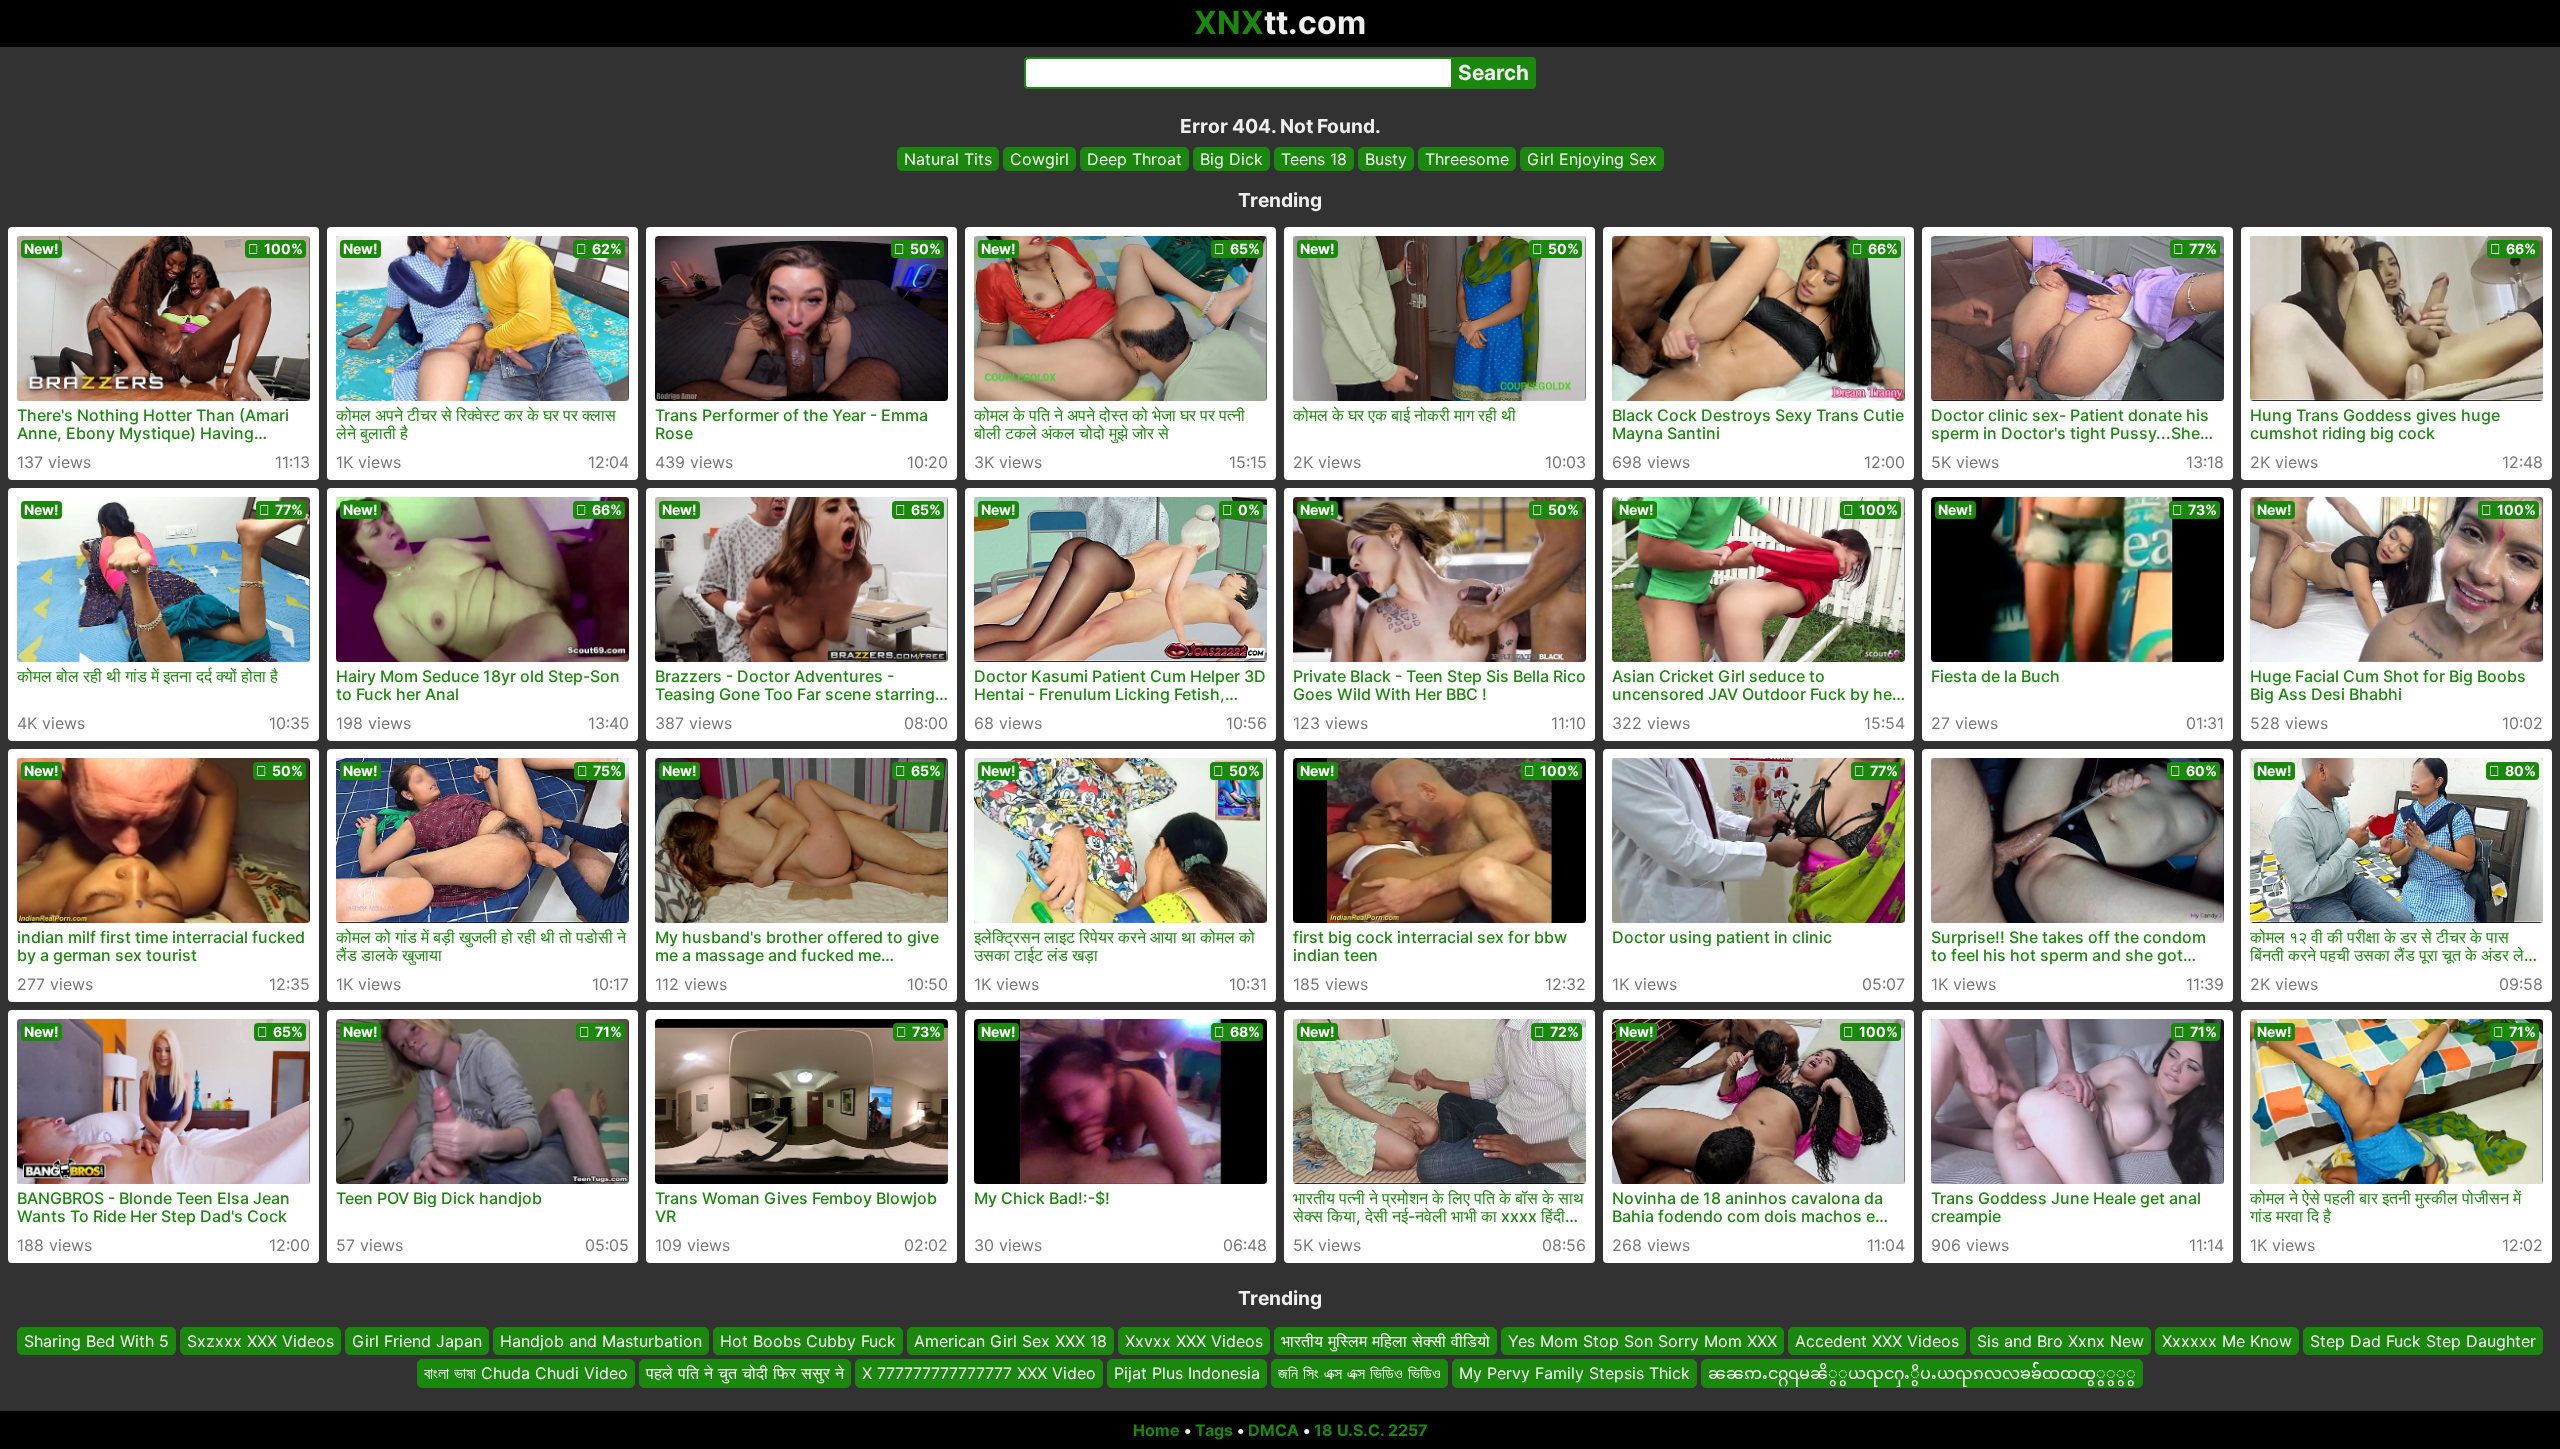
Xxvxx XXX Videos (1194, 1341)
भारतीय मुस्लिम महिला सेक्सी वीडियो (1385, 1341)
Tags (1214, 1430)
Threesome (1467, 159)
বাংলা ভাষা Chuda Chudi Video (526, 1374)
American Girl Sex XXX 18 (1010, 1341)
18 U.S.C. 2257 (1371, 1430)
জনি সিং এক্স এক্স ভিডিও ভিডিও (1359, 1374)
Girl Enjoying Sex (1592, 159)
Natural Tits (948, 159)
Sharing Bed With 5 (96, 1341)
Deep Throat (1134, 159)
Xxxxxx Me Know (2227, 1341)
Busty (1386, 159)
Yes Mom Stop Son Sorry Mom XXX (1642, 1341)
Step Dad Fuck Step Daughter (2423, 1341)
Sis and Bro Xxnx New (2060, 1341)
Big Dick (1231, 159)
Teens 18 (1314, 159)
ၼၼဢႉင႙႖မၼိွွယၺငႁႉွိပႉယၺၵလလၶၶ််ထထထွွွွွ (1922, 1374)
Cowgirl (1039, 159)
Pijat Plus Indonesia (1187, 1374)
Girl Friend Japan (417, 1341)
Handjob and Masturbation (601, 1341)
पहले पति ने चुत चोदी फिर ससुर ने (745, 1374)
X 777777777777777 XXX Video (979, 1374)
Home (1156, 1430)
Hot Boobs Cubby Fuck (808, 1341)
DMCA (1273, 1430)
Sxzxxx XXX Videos (260, 1341)
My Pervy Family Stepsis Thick (1574, 1374)
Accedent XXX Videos (1877, 1341)
